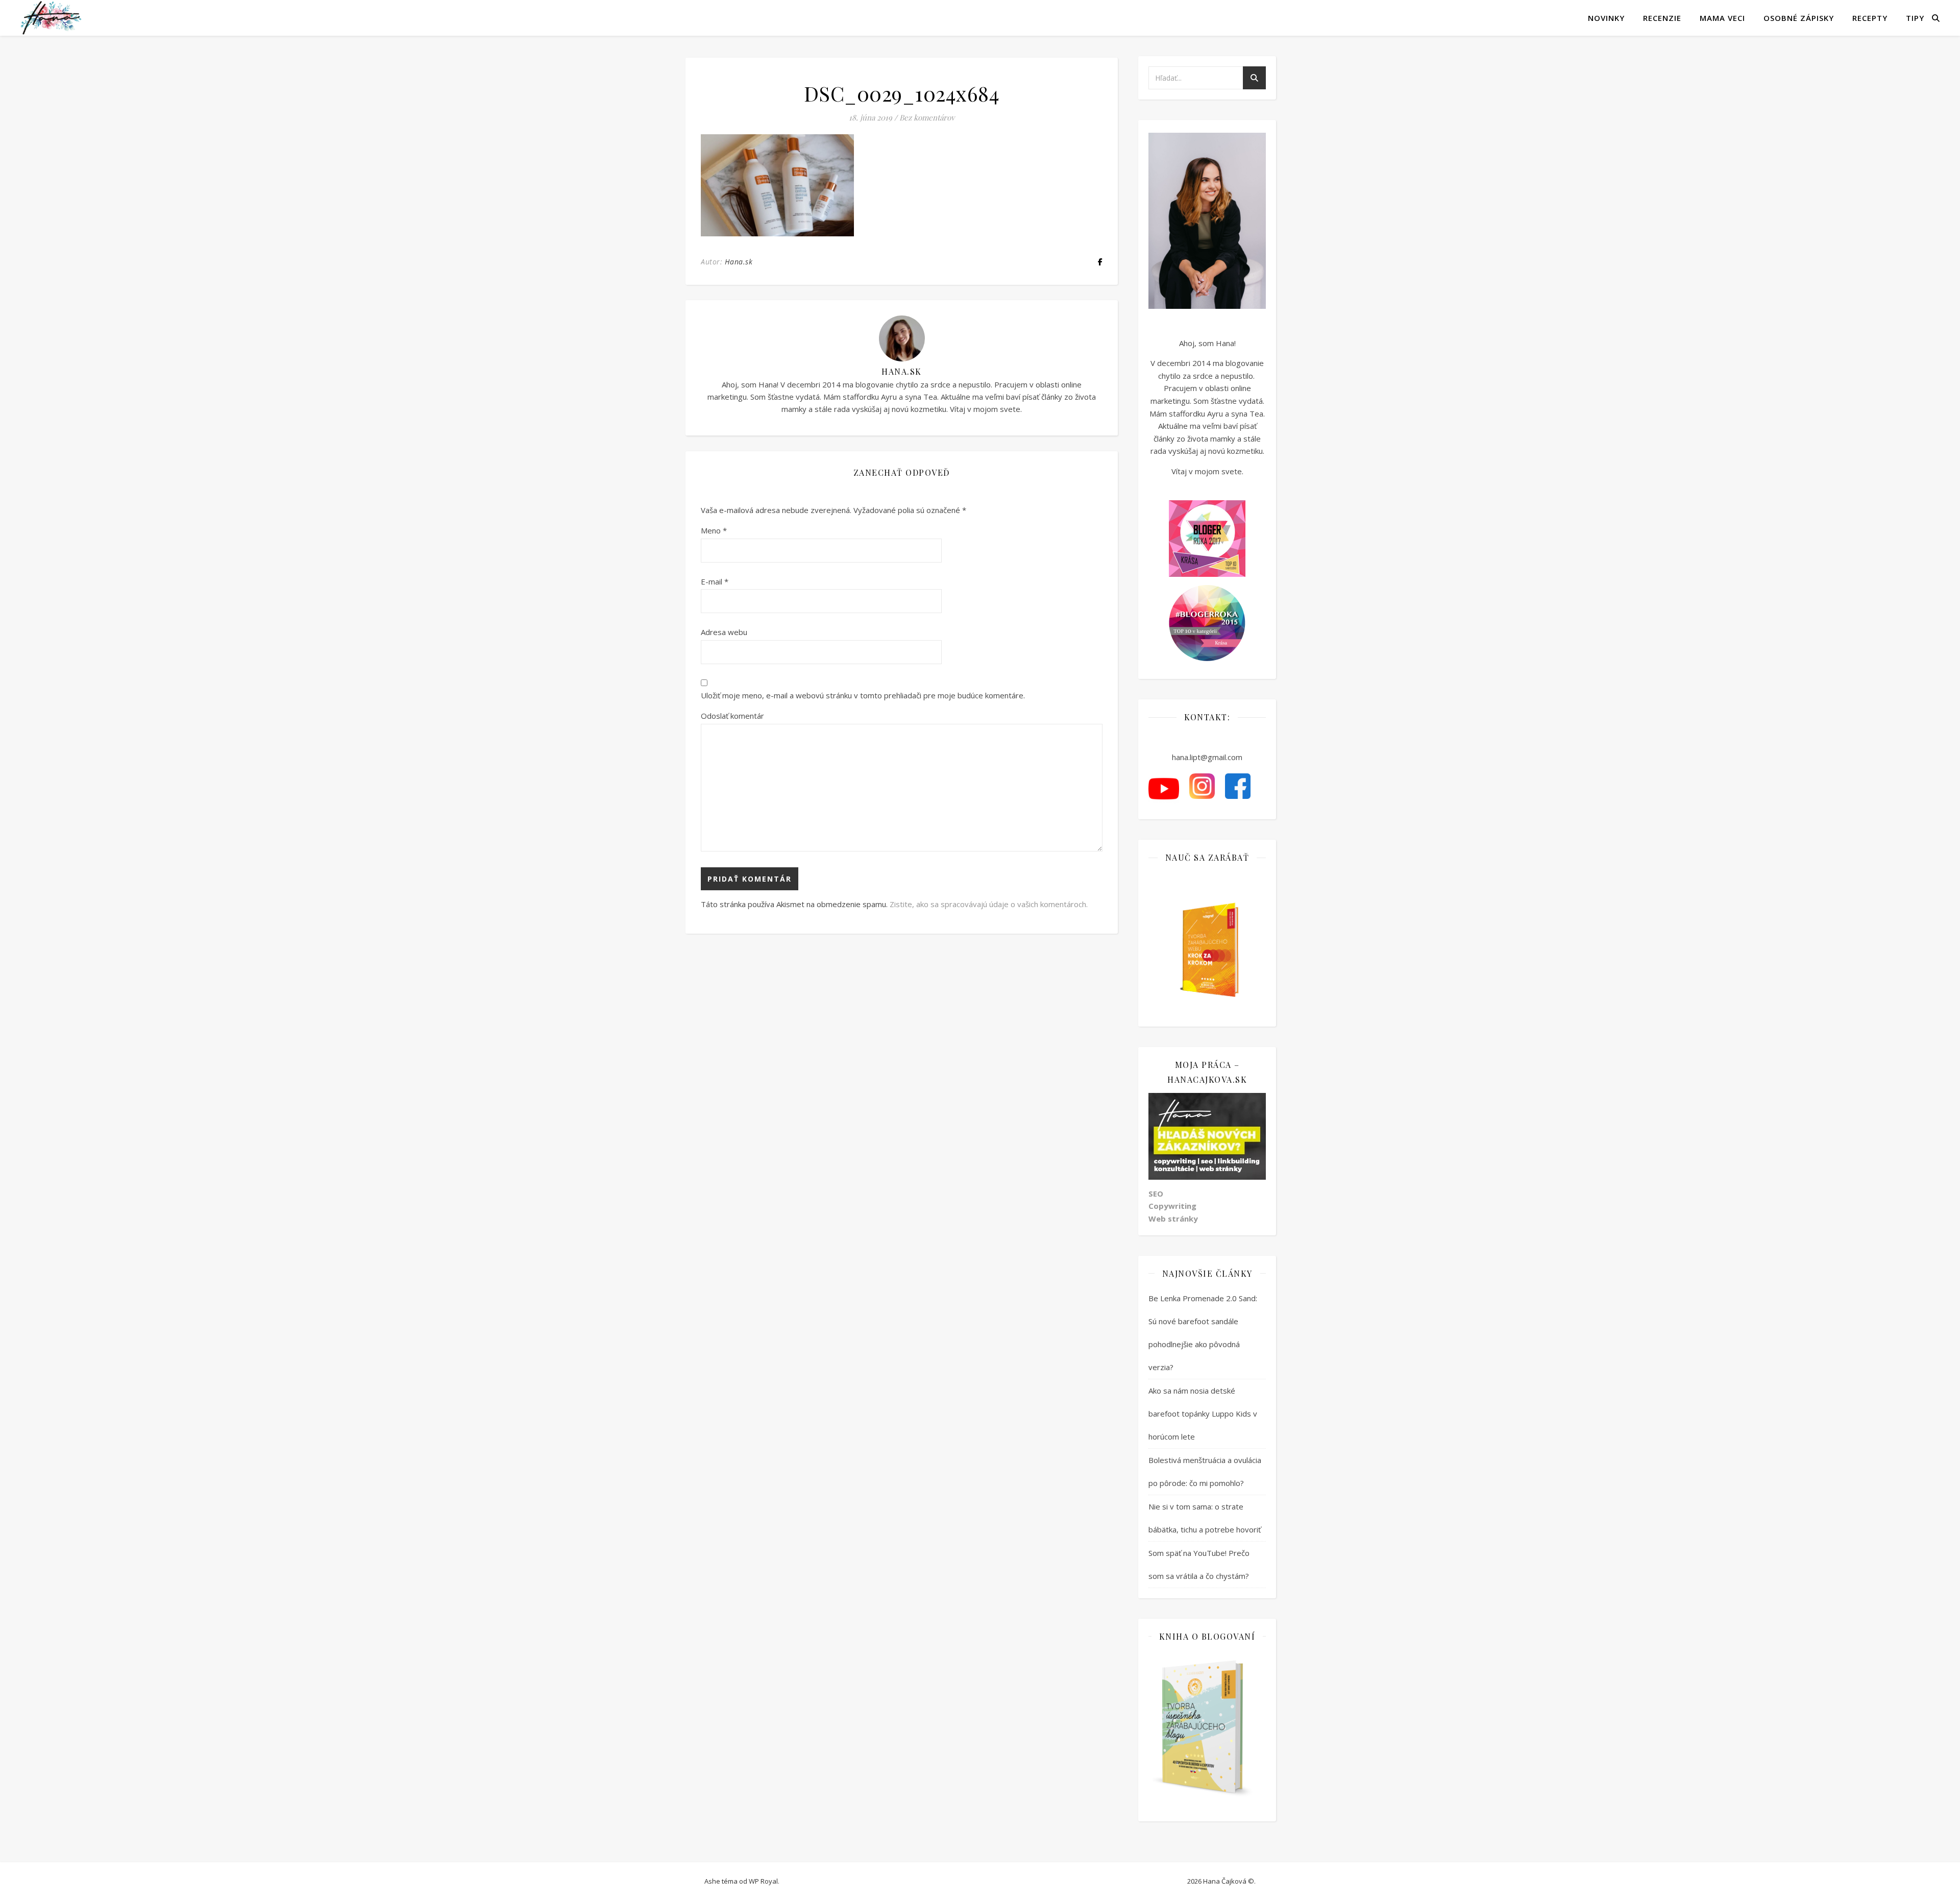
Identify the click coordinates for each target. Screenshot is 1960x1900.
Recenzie (1662, 18)
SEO (1156, 1193)
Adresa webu (724, 632)
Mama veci (1722, 18)
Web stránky (1173, 1219)
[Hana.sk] (51, 18)
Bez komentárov (927, 117)
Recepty (1870, 18)
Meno (714, 530)
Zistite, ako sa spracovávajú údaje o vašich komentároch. (989, 904)
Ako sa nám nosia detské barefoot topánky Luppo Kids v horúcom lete (1203, 1414)
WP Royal (763, 1881)
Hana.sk (739, 262)
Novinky (1606, 18)
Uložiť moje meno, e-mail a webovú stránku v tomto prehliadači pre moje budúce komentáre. (863, 695)
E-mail (715, 581)
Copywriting (1172, 1206)
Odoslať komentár (732, 716)
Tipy (1915, 18)
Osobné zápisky (1799, 18)
